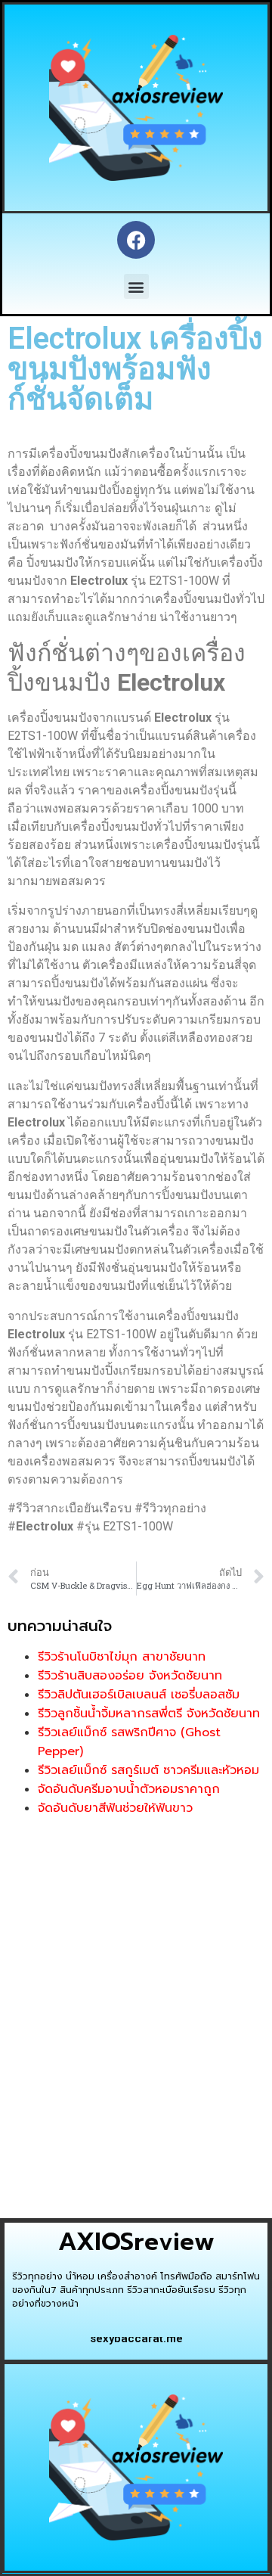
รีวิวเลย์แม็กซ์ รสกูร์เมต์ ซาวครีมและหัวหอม (148, 1770)
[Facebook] (136, 240)
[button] (136, 286)
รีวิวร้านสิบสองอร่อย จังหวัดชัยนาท (130, 1676)
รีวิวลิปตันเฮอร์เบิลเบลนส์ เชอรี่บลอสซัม (139, 1695)
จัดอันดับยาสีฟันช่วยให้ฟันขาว (115, 1808)
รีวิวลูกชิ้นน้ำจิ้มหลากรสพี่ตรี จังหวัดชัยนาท (149, 1714)
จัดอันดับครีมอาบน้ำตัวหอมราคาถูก (129, 1789)
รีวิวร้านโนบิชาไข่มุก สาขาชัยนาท (122, 1657)
